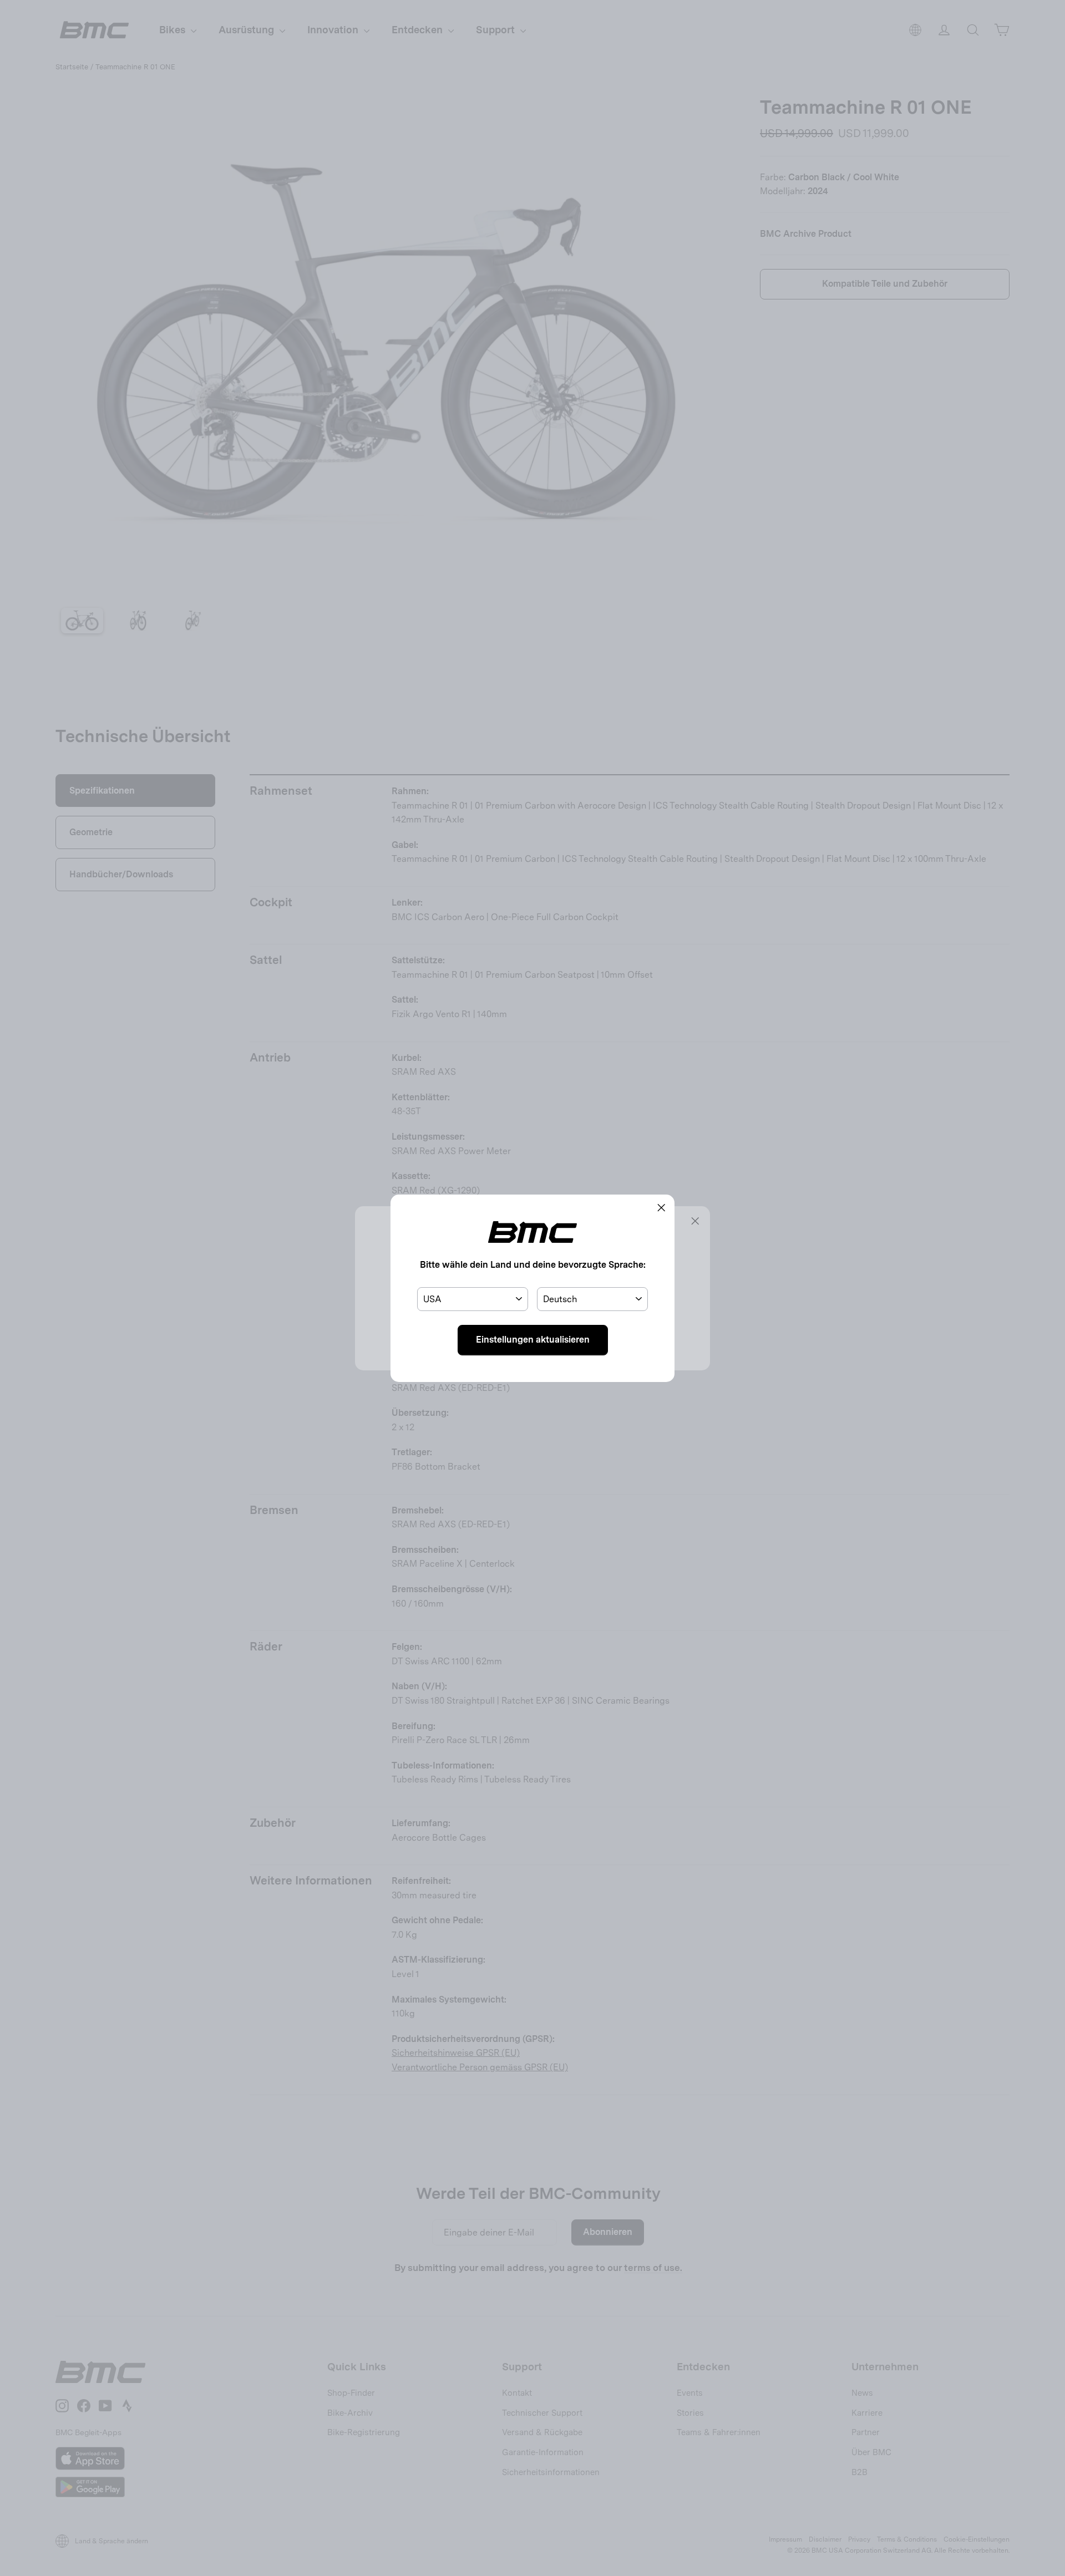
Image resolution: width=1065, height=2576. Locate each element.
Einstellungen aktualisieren (533, 1340)
